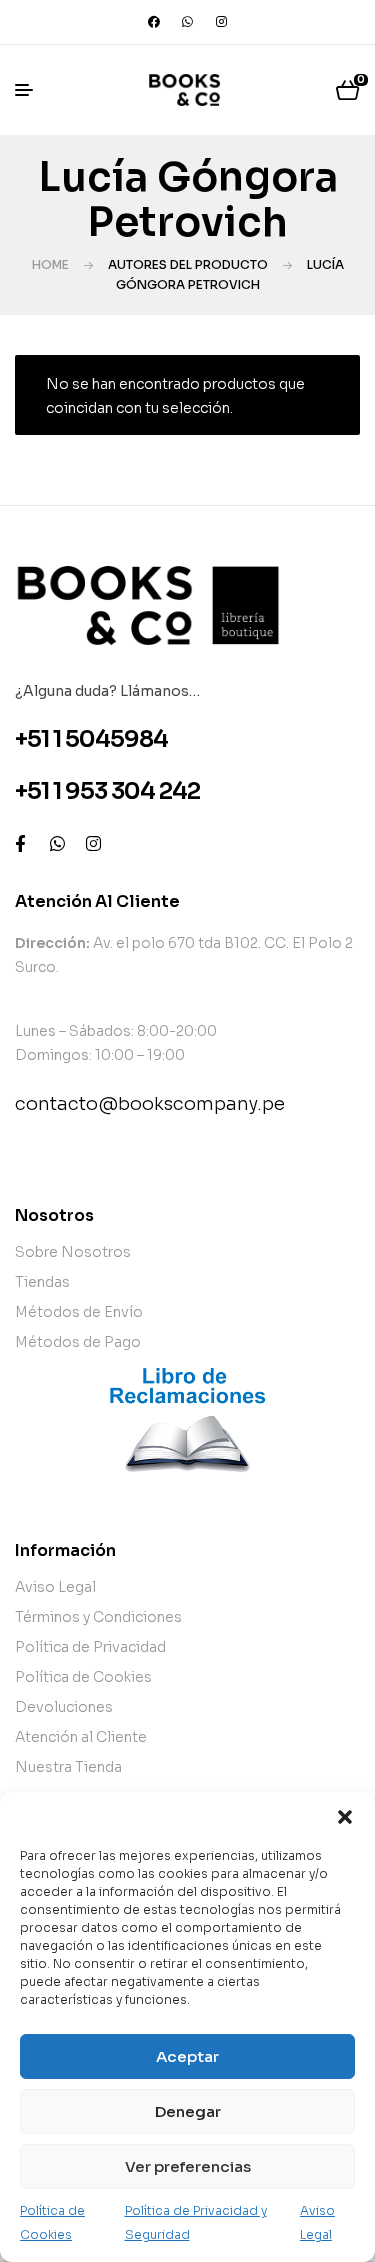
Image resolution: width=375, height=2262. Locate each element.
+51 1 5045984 (91, 739)
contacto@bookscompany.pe (150, 1104)
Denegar (188, 2111)
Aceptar (187, 2056)
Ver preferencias (188, 2166)
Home (50, 264)
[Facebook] (154, 22)
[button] (345, 1817)
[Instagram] (222, 22)
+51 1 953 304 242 (107, 791)
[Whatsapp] (188, 22)
